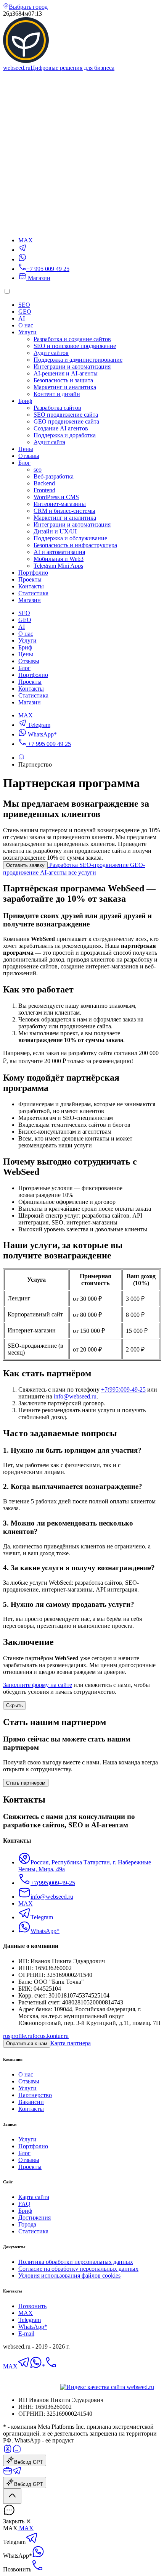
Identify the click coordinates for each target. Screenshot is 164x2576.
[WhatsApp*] (22, 259)
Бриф (25, 401)
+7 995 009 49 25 (49, 744)
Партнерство (35, 2095)
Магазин (38, 278)
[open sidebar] (82, 227)
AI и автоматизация (59, 552)
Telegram (38, 725)
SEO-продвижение (105, 865)
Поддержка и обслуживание (70, 538)
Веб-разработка (54, 476)
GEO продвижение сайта (66, 421)
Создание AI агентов (61, 428)
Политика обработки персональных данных (76, 2262)
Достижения (35, 2218)
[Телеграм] (32, 2542)
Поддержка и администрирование (78, 360)
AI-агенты (54, 872)
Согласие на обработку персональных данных (78, 2269)
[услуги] (8, 2473)
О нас (26, 325)
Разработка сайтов (57, 408)
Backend (44, 483)
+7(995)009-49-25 (123, 1389)
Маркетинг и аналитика (65, 387)
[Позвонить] (37, 2569)
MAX (26, 715)
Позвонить (32, 2306)
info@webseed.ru (75, 1396)
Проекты (30, 579)
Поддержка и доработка (65, 435)
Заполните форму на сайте (38, 1685)
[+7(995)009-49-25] (51, 2366)
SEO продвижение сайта (66, 415)
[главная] (17, 2451)
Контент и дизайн (57, 394)
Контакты (31, 586)
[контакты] (8, 2451)
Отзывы (29, 456)
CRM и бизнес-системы (64, 511)
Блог (24, 463)
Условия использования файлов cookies (69, 2276)
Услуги (27, 332)
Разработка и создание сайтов (72, 339)
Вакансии (31, 2102)
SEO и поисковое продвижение (75, 346)
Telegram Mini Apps (58, 566)
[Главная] (21, 758)
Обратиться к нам (27, 2044)
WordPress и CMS (56, 497)
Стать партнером (26, 1783)
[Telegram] (22, 250)
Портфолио (33, 573)
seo (38, 470)
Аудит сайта (49, 442)
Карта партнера (71, 2043)
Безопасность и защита (63, 380)
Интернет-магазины (60, 504)
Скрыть (14, 1705)
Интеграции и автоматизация (72, 367)
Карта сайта (34, 2197)
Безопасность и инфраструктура (75, 545)
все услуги (82, 872)
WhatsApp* (42, 734)
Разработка (64, 865)
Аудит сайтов (51, 353)
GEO (25, 312)
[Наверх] (12, 2496)
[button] (82, 2511)
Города (27, 2224)
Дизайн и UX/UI (55, 531)
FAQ (24, 2204)
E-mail (26, 2334)
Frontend (44, 490)
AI (22, 318)
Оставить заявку (25, 865)
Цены (26, 449)
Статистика (33, 593)
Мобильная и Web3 (59, 559)
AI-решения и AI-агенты (66, 373)
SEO (24, 305)
